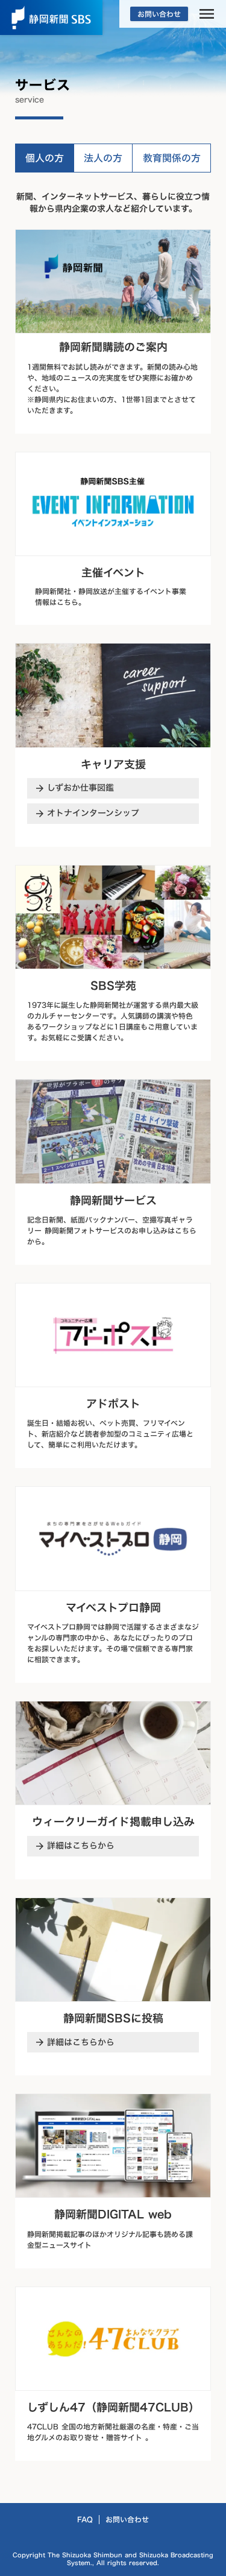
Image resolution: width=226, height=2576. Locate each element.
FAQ (85, 2519)
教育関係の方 (172, 158)
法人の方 (103, 158)
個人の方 (45, 158)
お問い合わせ (127, 2519)
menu (207, 14)
